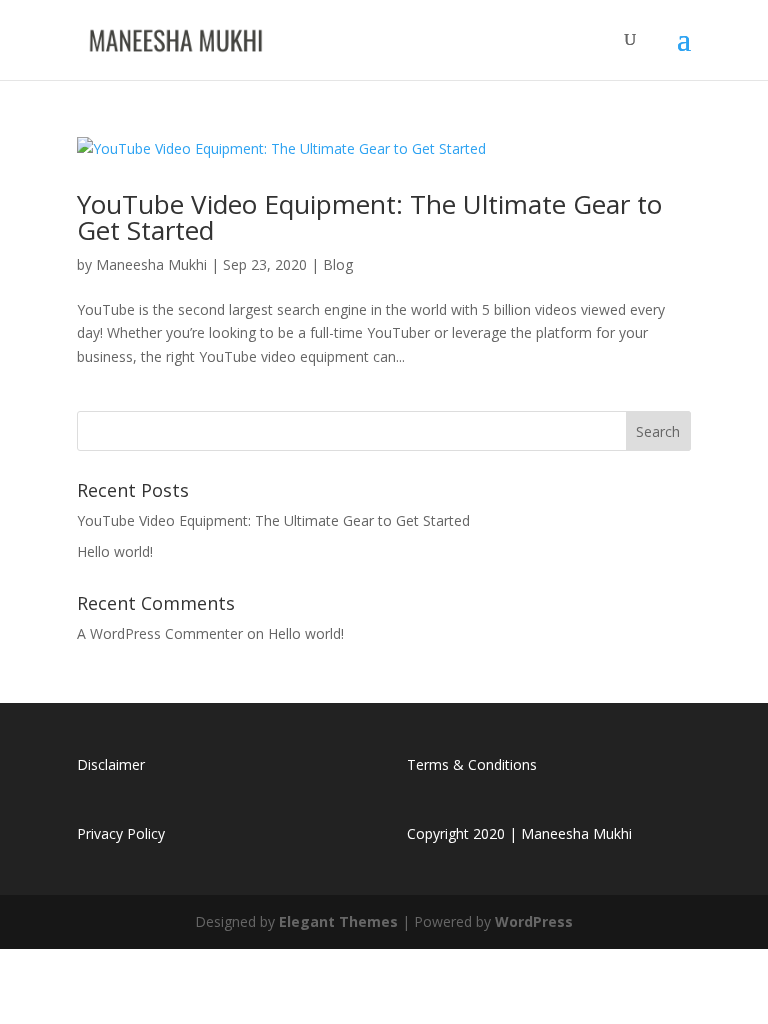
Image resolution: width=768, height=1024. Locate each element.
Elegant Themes (338, 921)
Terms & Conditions (472, 764)
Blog (338, 264)
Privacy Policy (121, 833)
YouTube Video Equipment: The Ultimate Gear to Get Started (369, 217)
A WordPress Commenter (160, 633)
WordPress (534, 921)
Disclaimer (111, 764)
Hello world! (115, 551)
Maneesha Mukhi (151, 264)
